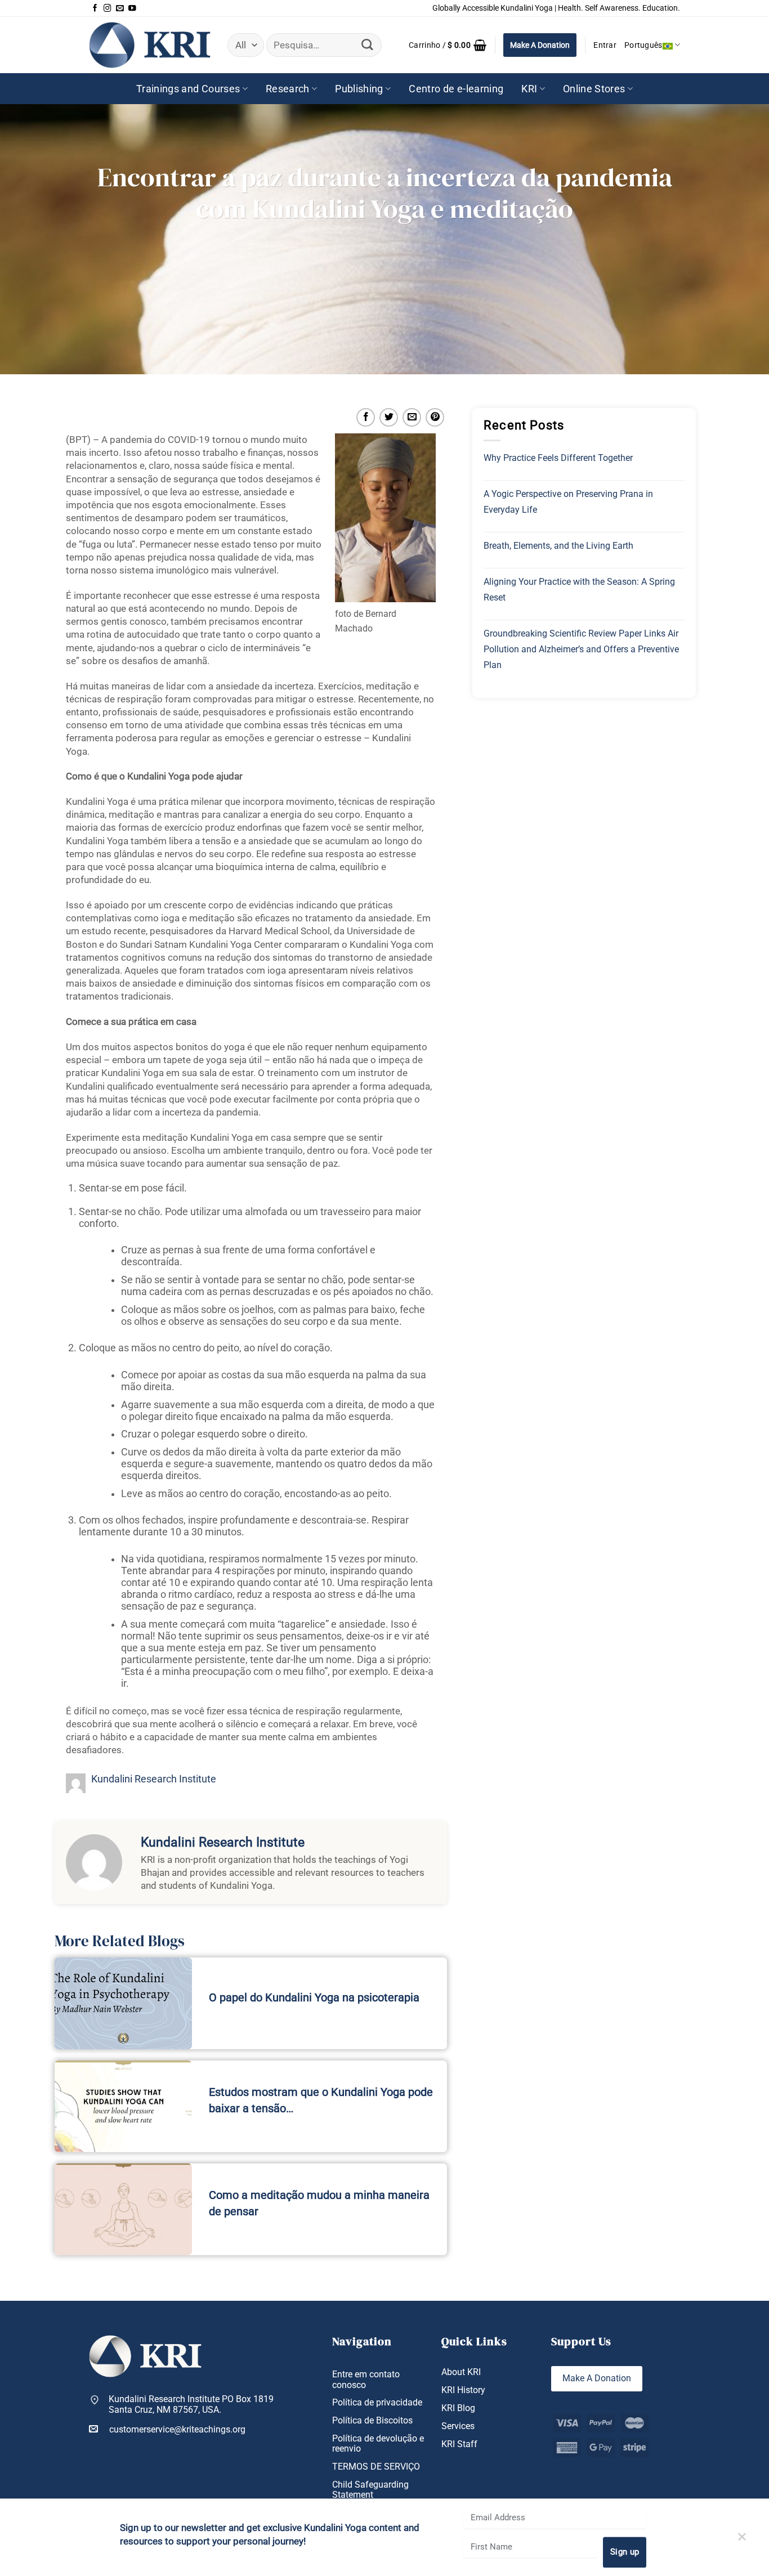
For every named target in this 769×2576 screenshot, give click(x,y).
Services (458, 2426)
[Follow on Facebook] (95, 8)
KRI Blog (458, 2408)
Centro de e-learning (456, 89)
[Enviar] (367, 45)
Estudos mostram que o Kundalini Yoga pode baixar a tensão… (321, 2100)
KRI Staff (459, 2444)
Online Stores (594, 89)
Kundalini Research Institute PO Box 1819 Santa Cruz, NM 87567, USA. (191, 2405)
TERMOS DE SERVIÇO (376, 2467)
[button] (448, 45)
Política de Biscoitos (372, 2421)
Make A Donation (540, 45)
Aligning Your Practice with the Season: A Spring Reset (579, 590)
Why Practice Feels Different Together (558, 458)
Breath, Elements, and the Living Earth (558, 546)
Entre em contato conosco (366, 2380)
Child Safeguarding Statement (370, 2490)
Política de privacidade (377, 2403)
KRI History (463, 2390)
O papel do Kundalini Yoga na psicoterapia (314, 1997)
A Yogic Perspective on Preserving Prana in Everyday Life (568, 502)
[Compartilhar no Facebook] (366, 417)
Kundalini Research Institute (154, 1779)
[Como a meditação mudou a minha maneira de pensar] (123, 2209)
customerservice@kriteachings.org (177, 2430)
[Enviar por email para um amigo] (412, 417)
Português (643, 45)
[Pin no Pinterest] (435, 417)
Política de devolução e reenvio (378, 2444)
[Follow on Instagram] (108, 8)
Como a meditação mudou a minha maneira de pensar (319, 2203)
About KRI (461, 2372)
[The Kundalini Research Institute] (150, 45)
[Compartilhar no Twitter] (389, 417)
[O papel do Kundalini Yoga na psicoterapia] (123, 2003)
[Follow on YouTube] (132, 8)
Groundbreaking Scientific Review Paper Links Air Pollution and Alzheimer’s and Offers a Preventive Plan (581, 649)
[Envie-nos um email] (120, 8)
